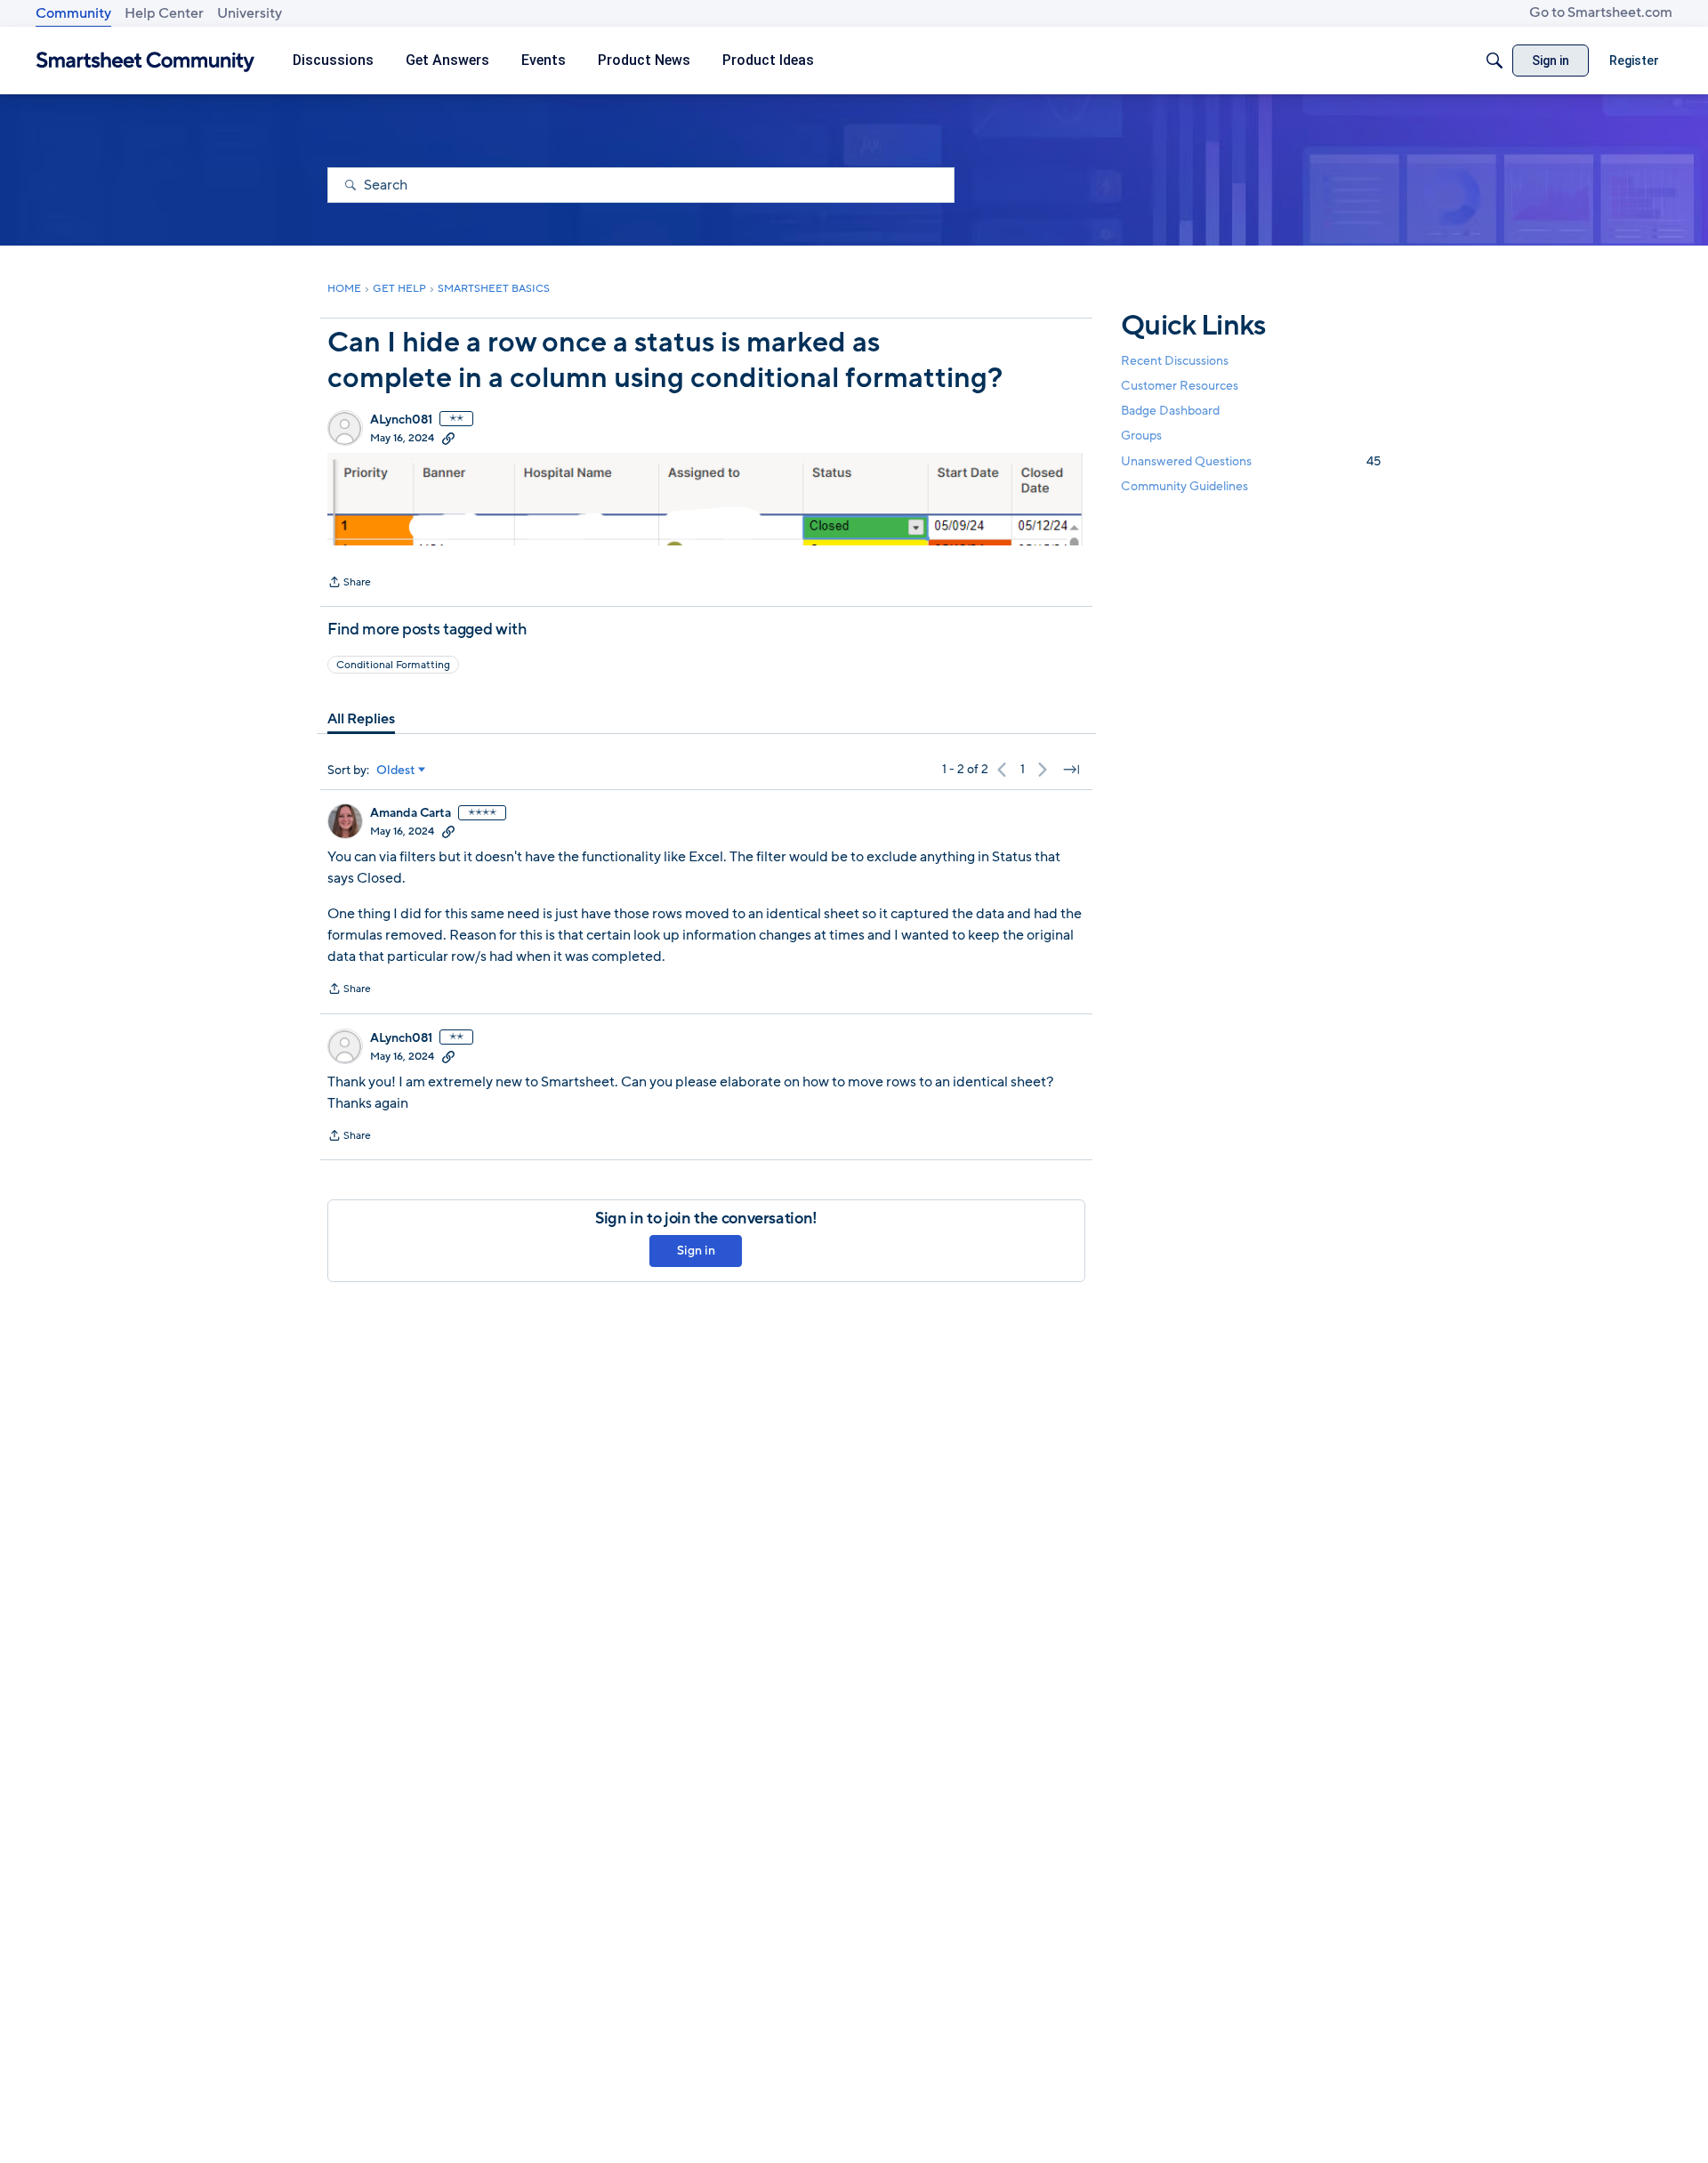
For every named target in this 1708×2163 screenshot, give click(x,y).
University (250, 13)
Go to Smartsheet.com (1601, 12)
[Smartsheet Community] (145, 61)
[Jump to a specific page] (1071, 770)
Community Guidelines (1184, 486)
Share (349, 584)
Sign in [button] (696, 1251)
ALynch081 (401, 420)
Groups (1141, 436)
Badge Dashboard (1170, 411)
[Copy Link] (448, 438)
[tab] (361, 719)
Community (73, 13)
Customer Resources (1180, 386)
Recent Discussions (1175, 361)
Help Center (164, 13)
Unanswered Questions (1251, 461)
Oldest (396, 771)
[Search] (1494, 61)
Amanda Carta (411, 813)
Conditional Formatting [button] (393, 665)
